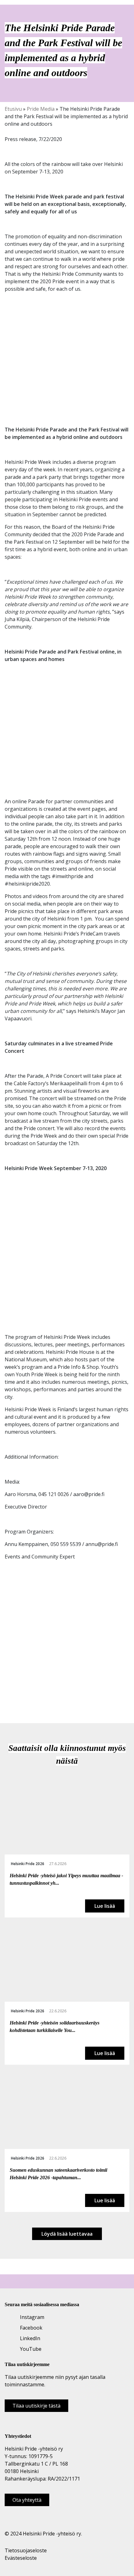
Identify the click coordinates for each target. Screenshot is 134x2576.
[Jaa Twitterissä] (15, 1698)
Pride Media (41, 109)
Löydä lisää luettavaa (67, 2234)
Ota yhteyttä (27, 2500)
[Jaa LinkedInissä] (22, 1698)
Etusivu (13, 109)
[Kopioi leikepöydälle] (29, 1698)
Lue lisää (105, 1906)
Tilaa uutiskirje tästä (36, 2406)
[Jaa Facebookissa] (8, 1698)
